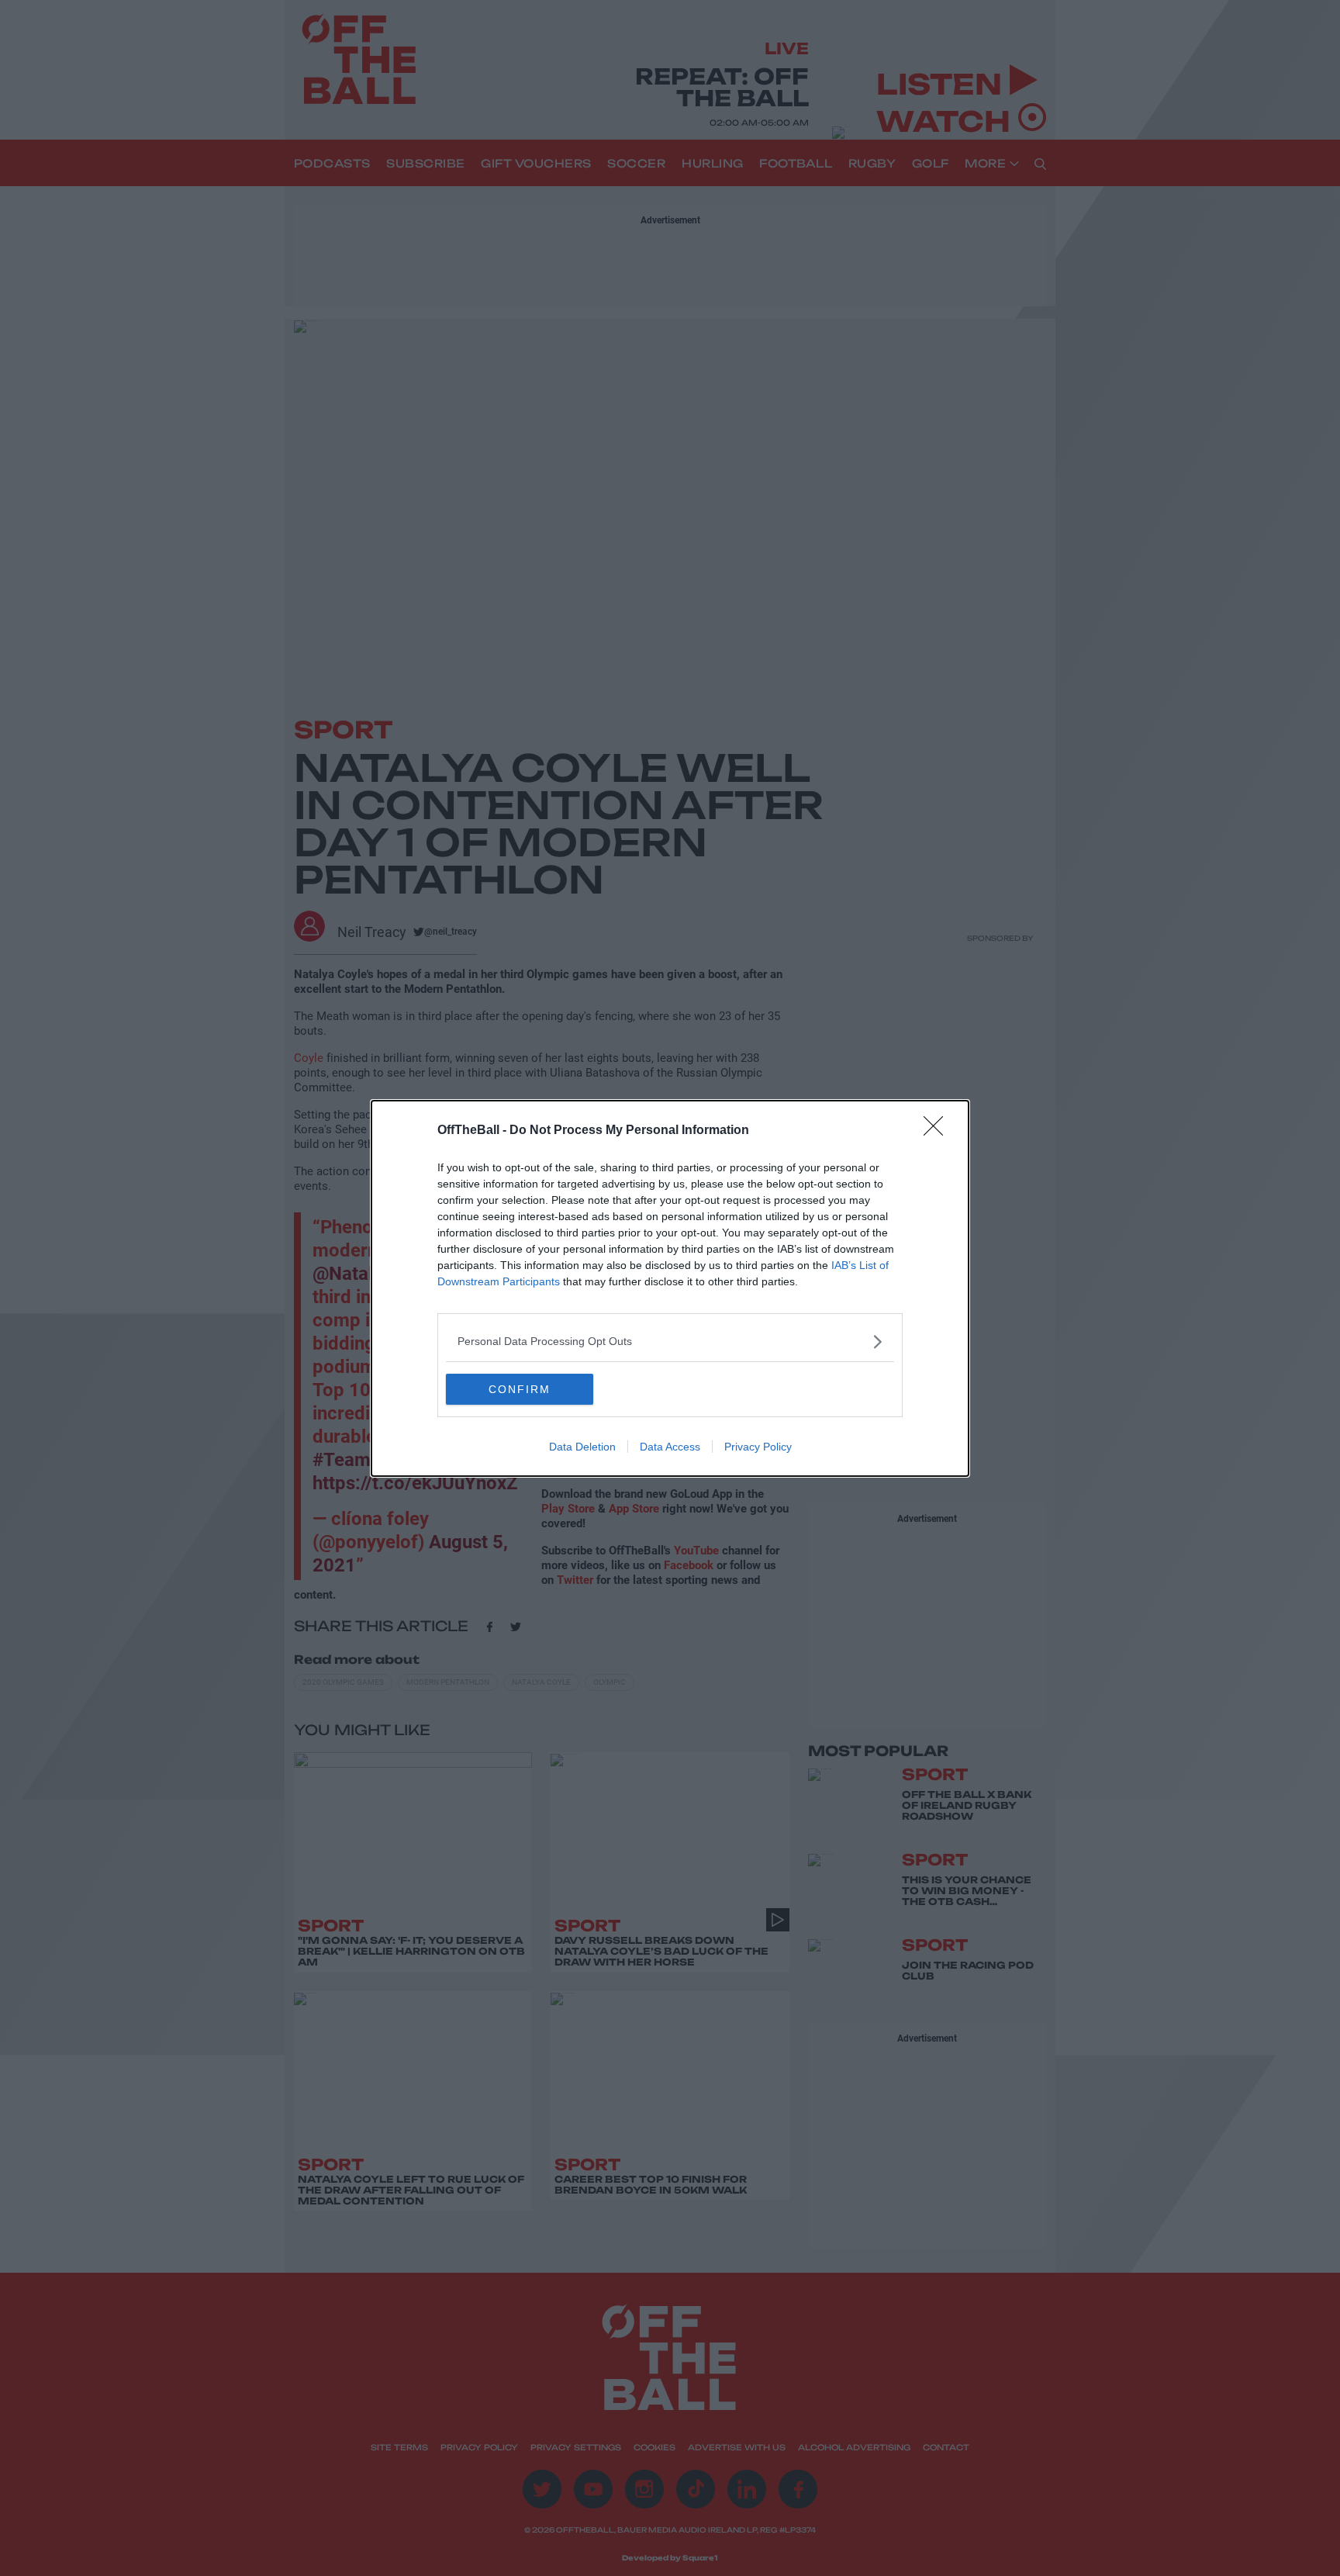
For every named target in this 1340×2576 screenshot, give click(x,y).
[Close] (938, 1131)
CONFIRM (520, 1389)
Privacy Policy (758, 1447)
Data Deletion (582, 1447)
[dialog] (670, 1288)
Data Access (670, 1447)
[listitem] (670, 1342)
